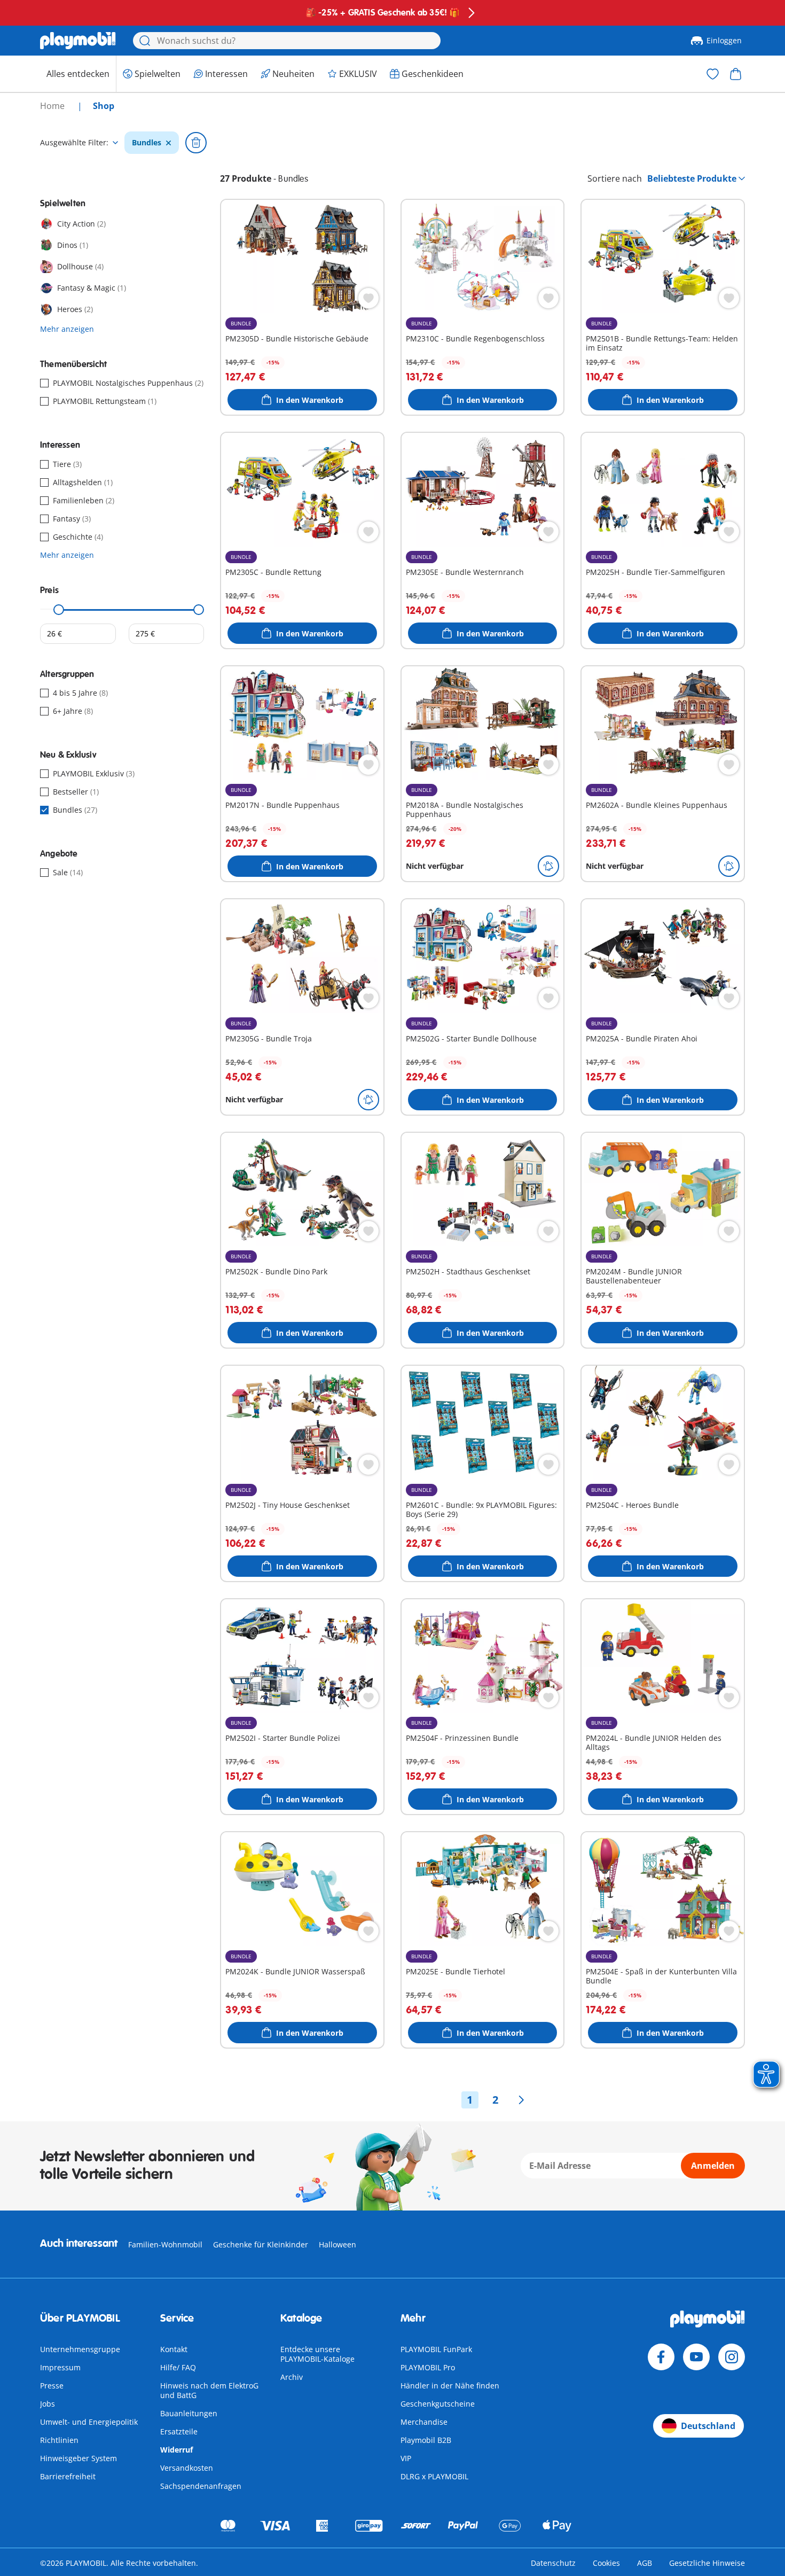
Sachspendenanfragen (201, 2486)
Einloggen (724, 40)
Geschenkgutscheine (438, 2404)
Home (53, 106)
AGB (645, 2563)
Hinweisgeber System (78, 2458)
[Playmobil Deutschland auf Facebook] (661, 2357)
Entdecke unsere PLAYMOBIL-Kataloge (317, 2354)
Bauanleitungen (189, 2413)
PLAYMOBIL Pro (428, 2367)
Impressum (60, 2367)
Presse (52, 2386)
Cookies (606, 2563)
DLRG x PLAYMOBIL (434, 2476)
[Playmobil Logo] (78, 41)
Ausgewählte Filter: (74, 143)
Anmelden (713, 2166)
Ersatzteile (179, 2431)
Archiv (292, 2377)
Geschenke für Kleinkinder (261, 2244)
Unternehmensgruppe (80, 2349)
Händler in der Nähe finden (450, 2386)
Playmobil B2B (426, 2440)
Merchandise (424, 2422)
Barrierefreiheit (68, 2476)
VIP (406, 2458)
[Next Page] (521, 2100)
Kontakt (174, 2349)
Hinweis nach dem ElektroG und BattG (209, 2390)
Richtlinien (59, 2440)
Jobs (48, 2404)
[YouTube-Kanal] (696, 2357)
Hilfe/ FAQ (178, 2367)
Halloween (337, 2244)
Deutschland (708, 2426)
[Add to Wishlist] (368, 298)
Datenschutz (553, 2563)
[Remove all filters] (196, 143)
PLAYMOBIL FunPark (436, 2349)
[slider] (59, 610)
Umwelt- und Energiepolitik (89, 2422)
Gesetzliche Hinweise (707, 2563)
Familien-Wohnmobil (165, 2244)
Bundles (147, 143)
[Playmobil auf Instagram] (732, 2357)
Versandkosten (187, 2468)
